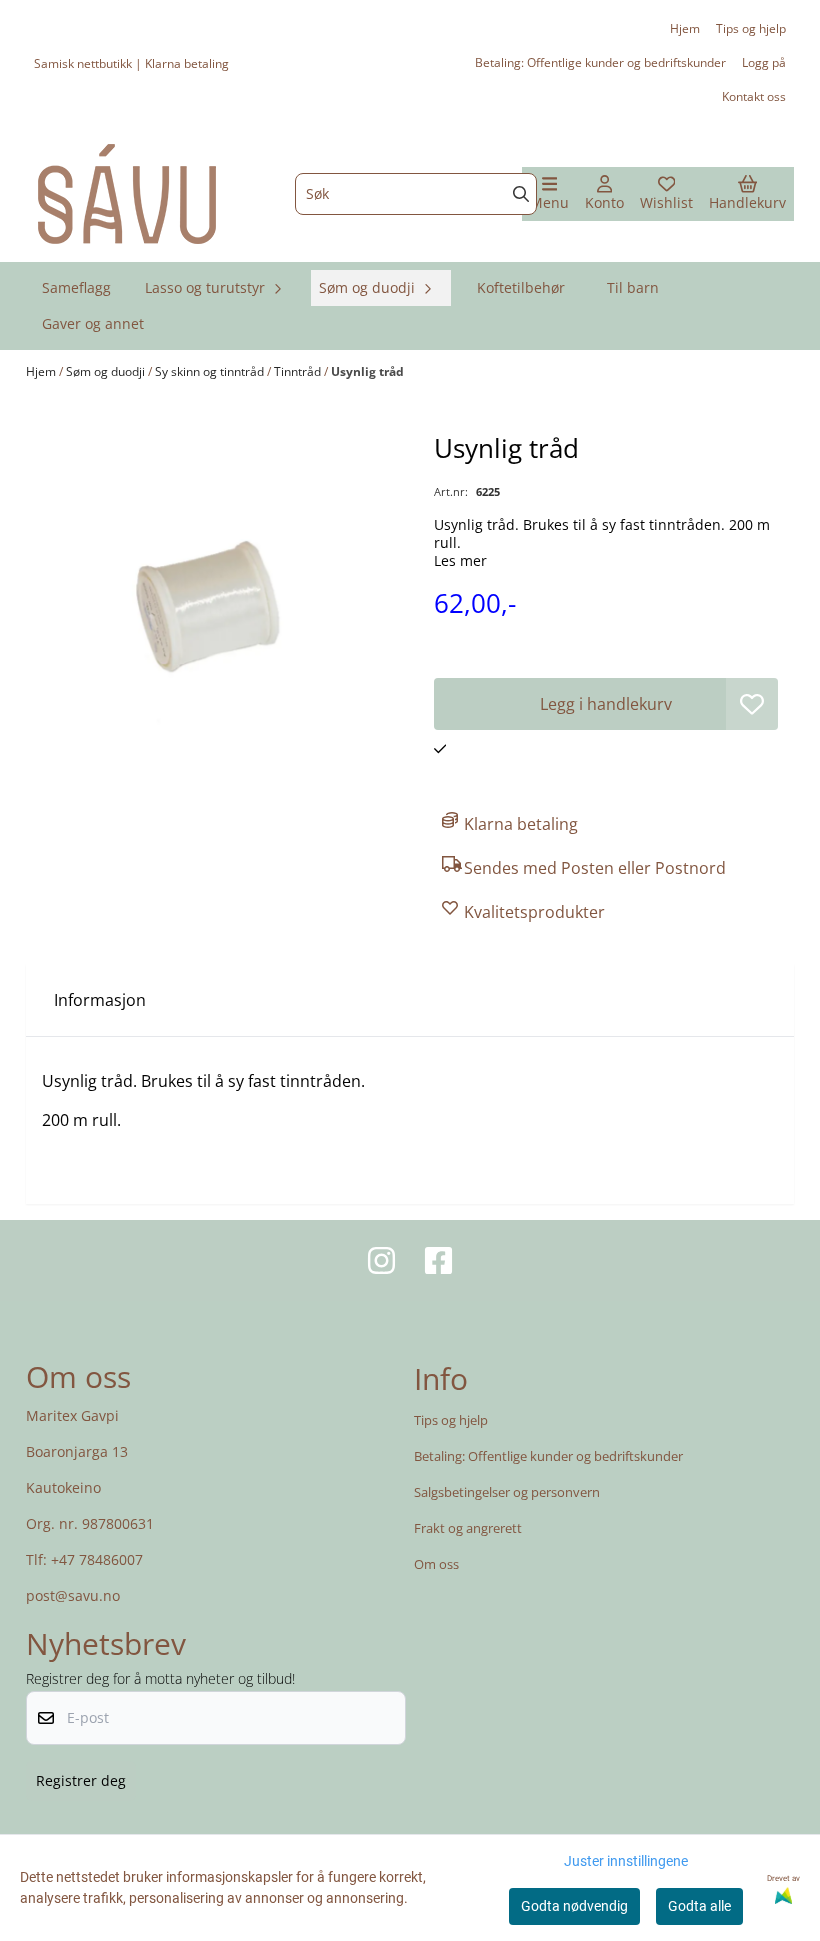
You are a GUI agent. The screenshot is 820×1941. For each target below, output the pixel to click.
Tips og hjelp (751, 28)
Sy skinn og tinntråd (211, 371)
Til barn (633, 287)
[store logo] (127, 194)
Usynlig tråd (367, 371)
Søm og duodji (107, 371)
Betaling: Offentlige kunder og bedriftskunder (600, 62)
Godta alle (699, 1906)
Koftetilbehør (521, 287)
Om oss (436, 1564)
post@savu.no (73, 1595)
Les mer (460, 561)
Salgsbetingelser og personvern (507, 1492)
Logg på (764, 62)
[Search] (521, 194)
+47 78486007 (97, 1559)
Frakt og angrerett (468, 1528)
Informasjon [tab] (100, 1000)
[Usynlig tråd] (214, 618)
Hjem (685, 28)
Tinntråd (299, 371)
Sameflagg (76, 287)
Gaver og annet (93, 323)
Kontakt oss (754, 96)
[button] (752, 704)
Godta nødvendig (574, 1906)
